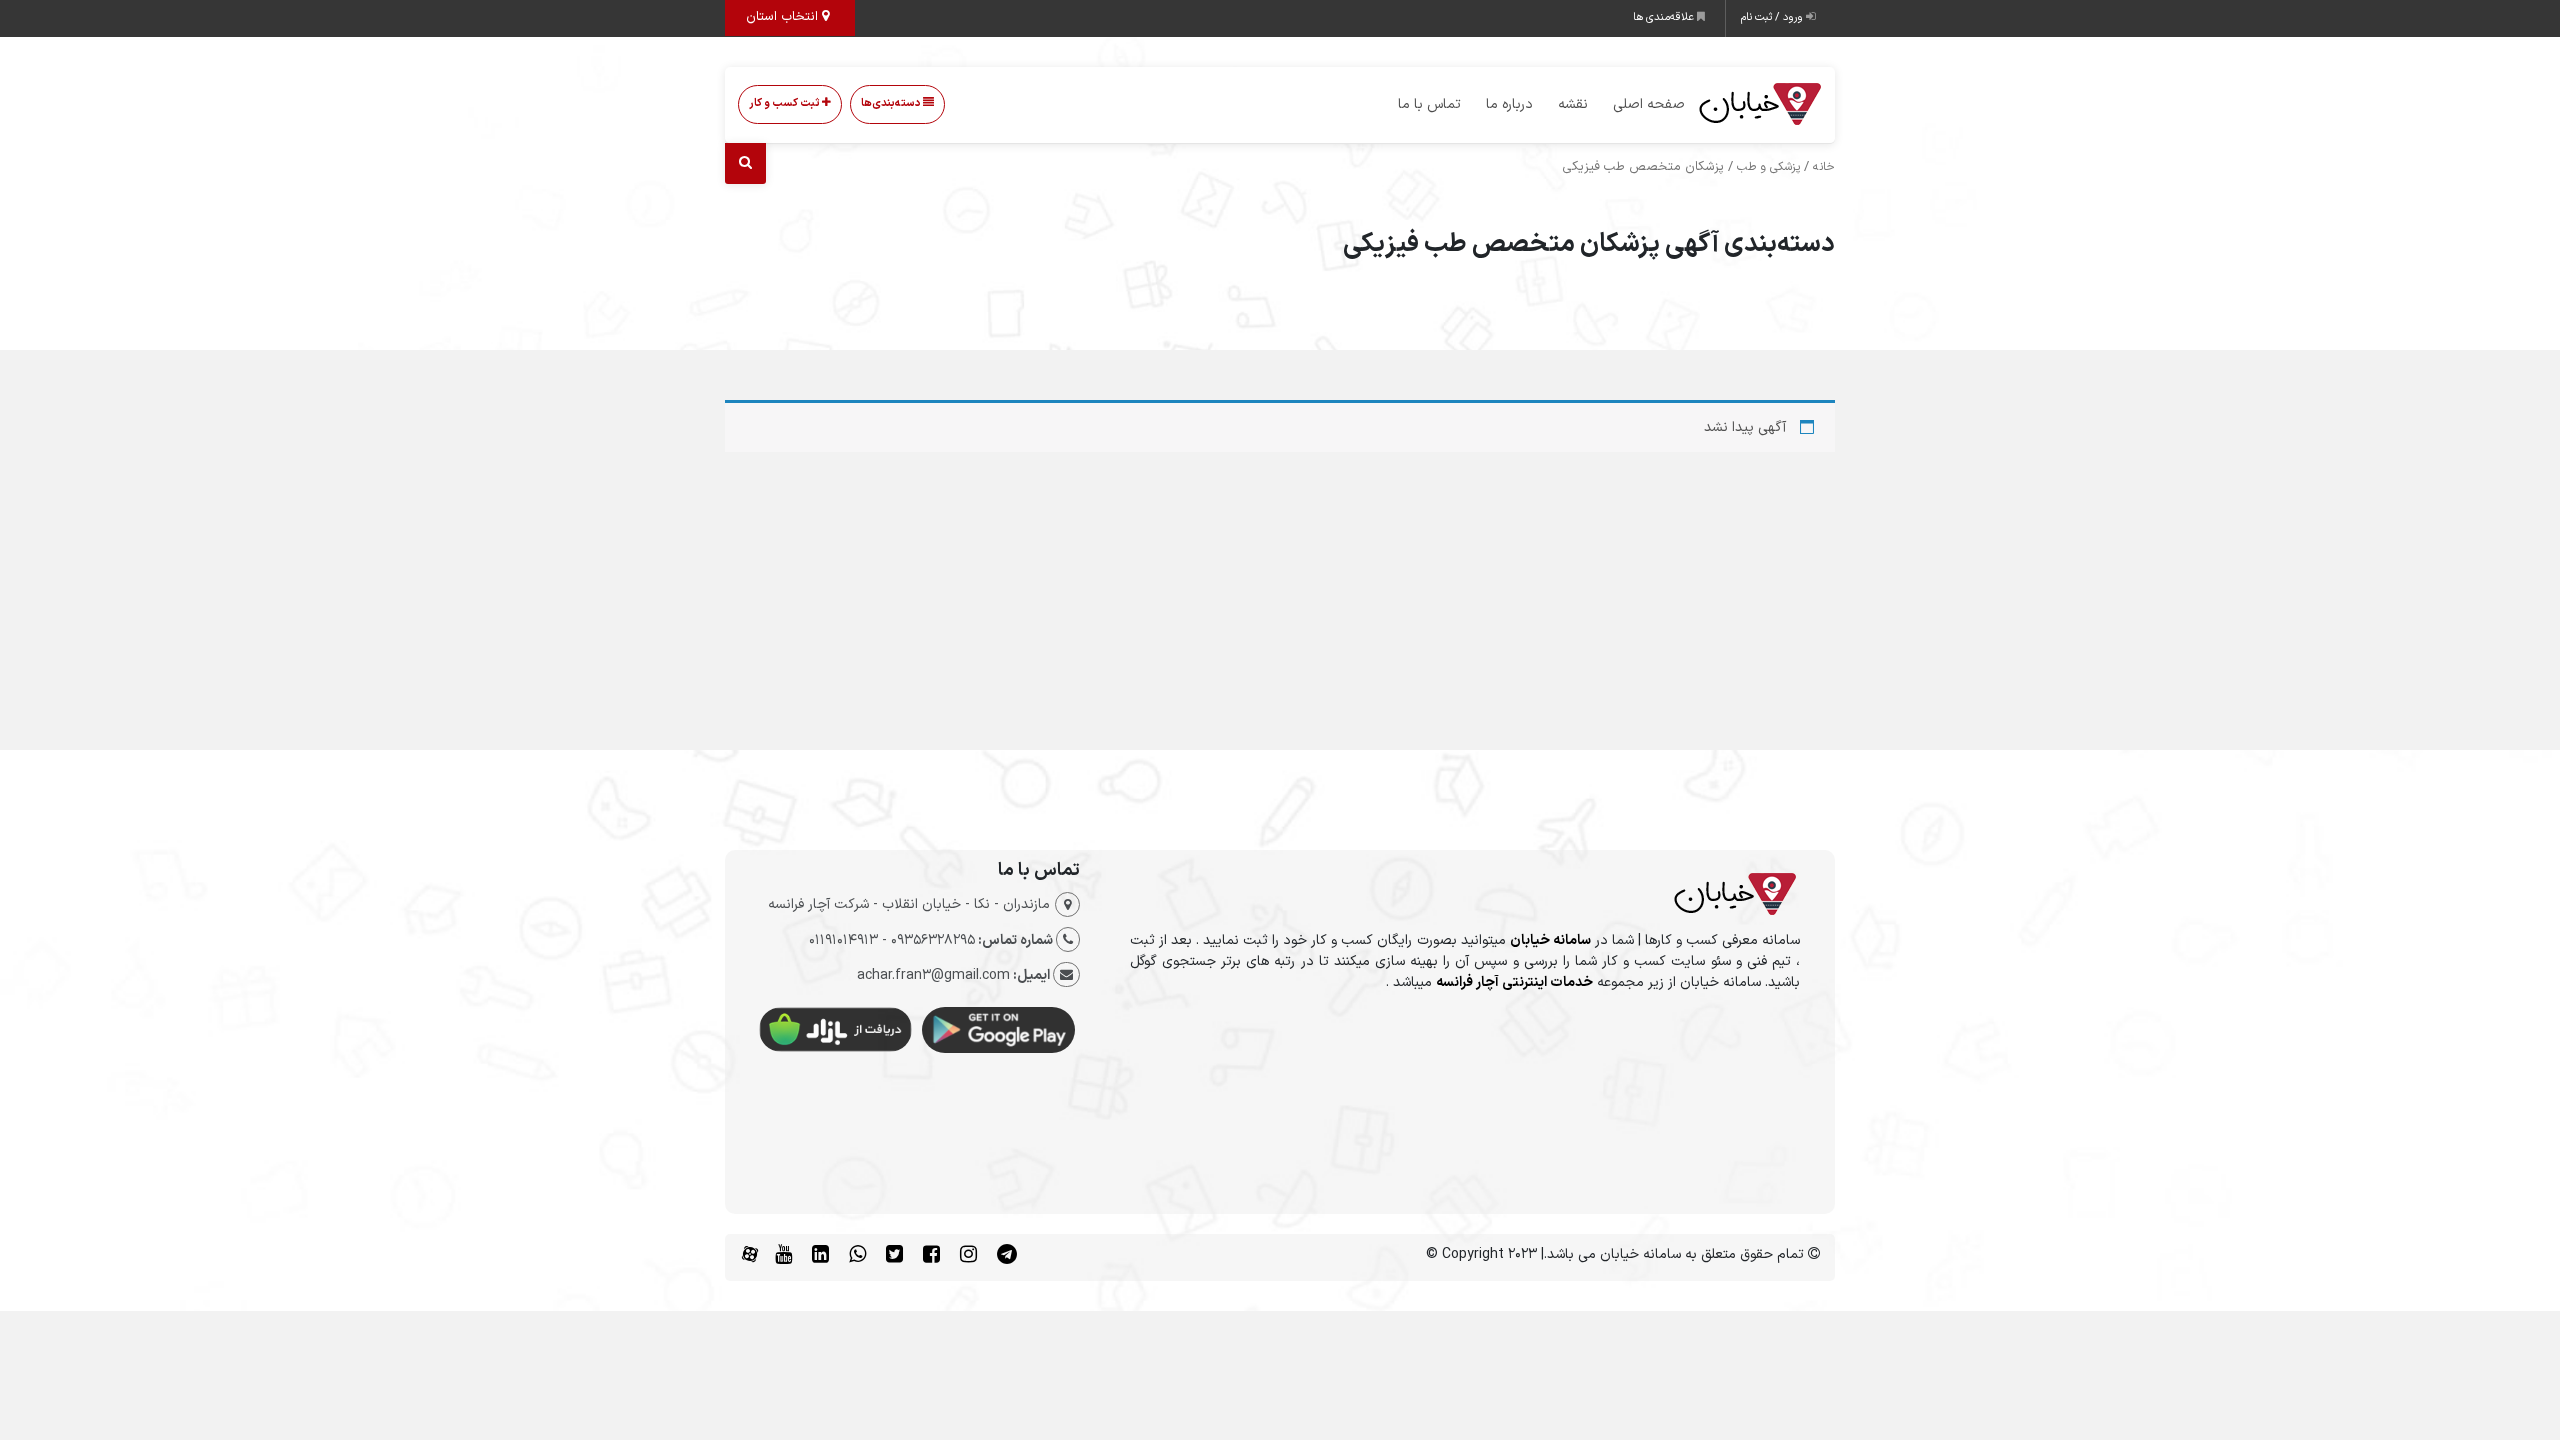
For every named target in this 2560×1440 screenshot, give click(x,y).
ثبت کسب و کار (785, 103)
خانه (1824, 167)
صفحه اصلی (1649, 104)
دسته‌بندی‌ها (892, 103)
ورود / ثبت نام (1773, 17)
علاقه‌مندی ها (1665, 17)
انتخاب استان (784, 17)
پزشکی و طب (1768, 167)
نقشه (1573, 104)
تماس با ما (1429, 104)
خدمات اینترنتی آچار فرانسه (1514, 982)
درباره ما (1509, 104)
